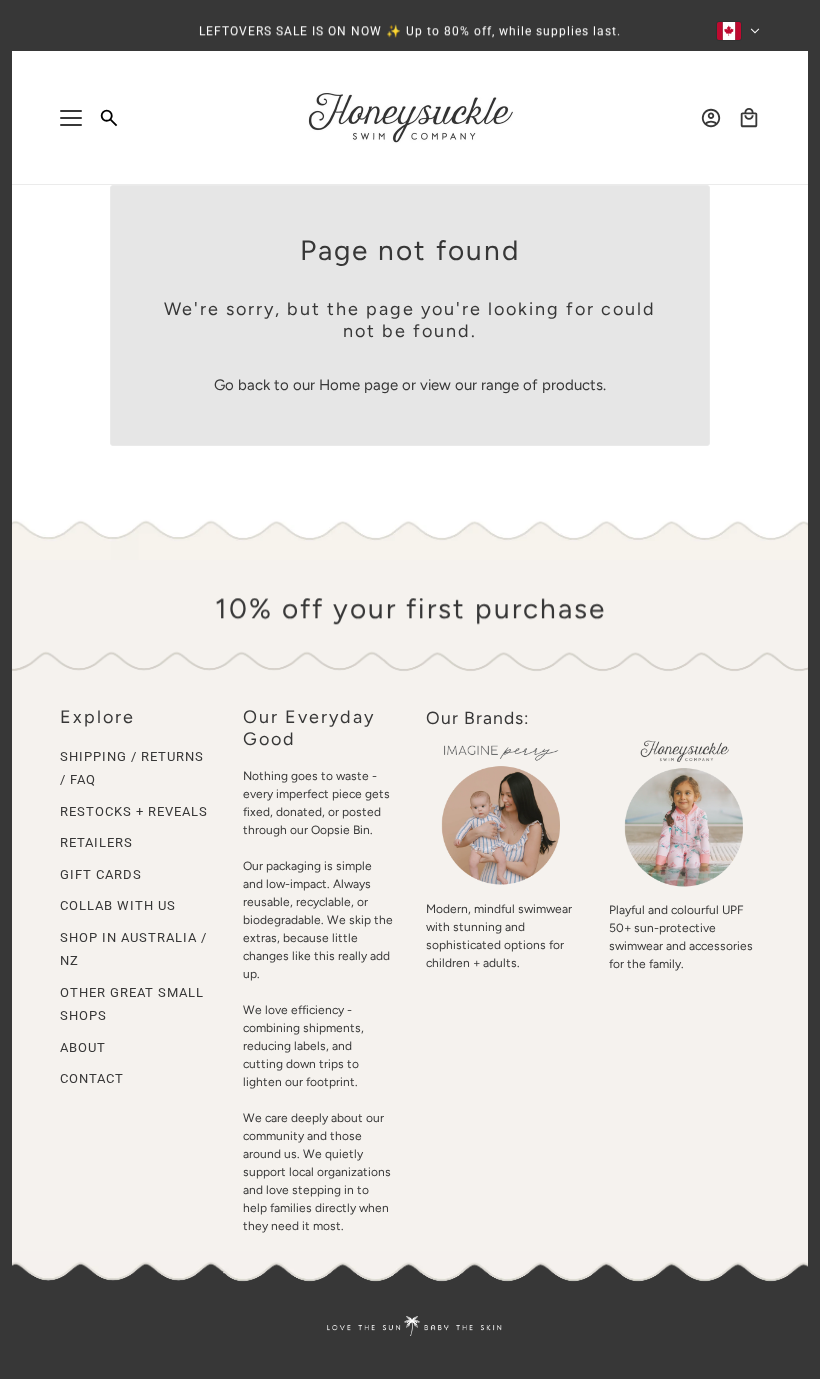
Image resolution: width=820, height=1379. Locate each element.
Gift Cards (101, 874)
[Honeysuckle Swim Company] (410, 118)
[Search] (109, 118)
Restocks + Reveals (134, 811)
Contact (92, 1078)
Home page (358, 385)
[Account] (711, 118)
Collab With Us (118, 905)
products (572, 385)
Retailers (96, 842)
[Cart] (749, 118)
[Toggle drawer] (71, 118)
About (83, 1047)
